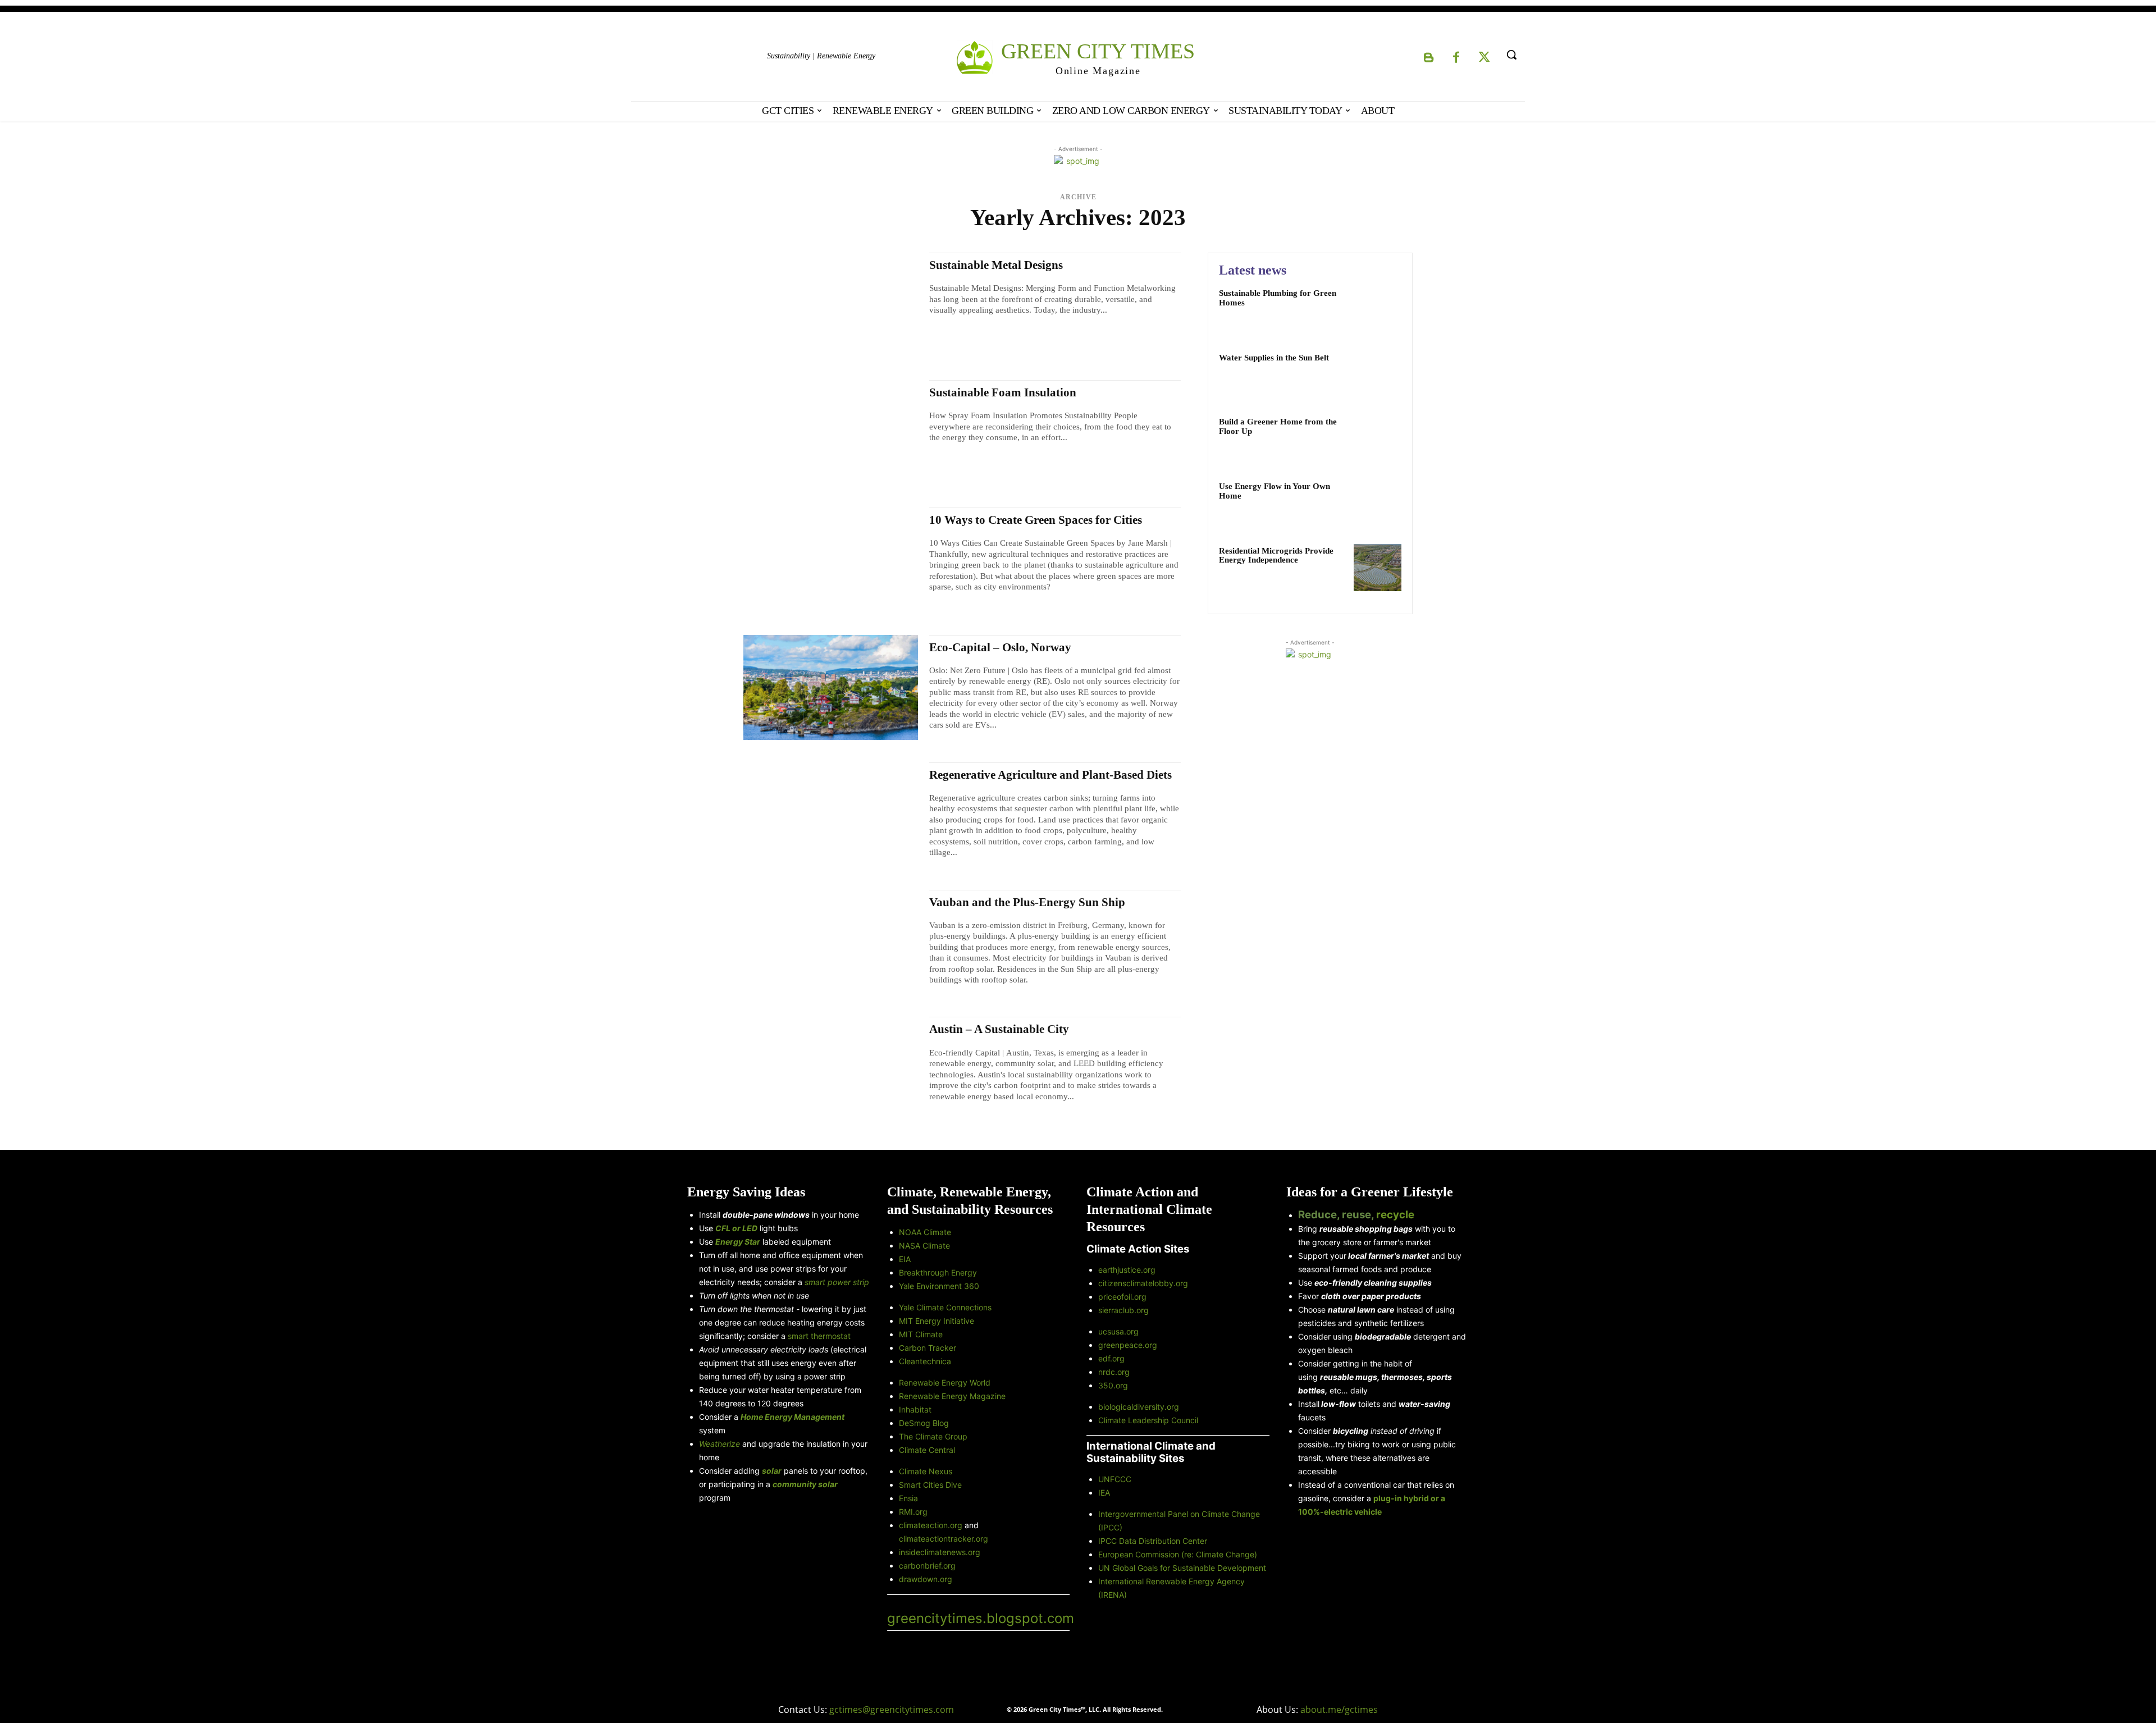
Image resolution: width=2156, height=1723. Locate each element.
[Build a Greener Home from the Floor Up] (1378, 439)
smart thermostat (819, 1336)
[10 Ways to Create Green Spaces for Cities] (831, 560)
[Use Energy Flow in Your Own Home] (1378, 503)
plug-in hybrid (1402, 1498)
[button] (1511, 54)
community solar (805, 1484)
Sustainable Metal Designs (996, 265)
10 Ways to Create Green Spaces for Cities (1036, 520)
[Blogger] (1428, 58)
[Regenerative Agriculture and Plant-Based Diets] (831, 815)
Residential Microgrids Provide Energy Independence (1276, 556)
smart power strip (837, 1282)
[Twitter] (1484, 58)
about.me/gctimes (1339, 1710)
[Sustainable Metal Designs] (831, 305)
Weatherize (720, 1444)
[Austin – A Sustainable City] (831, 1069)
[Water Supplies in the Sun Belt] (1378, 375)
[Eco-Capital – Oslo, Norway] (831, 687)
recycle (1395, 1215)
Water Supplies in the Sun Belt (1274, 358)
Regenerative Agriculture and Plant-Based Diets (1050, 775)
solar (772, 1471)
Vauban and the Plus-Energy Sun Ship (1027, 902)
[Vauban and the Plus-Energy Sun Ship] (831, 942)
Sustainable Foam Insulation (1003, 392)
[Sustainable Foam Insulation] (831, 433)
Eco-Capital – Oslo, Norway (1000, 647)
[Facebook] (1456, 58)
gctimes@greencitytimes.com (892, 1710)
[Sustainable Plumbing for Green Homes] (1378, 310)
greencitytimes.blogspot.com (981, 1618)
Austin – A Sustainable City (999, 1029)
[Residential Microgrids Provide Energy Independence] (1378, 568)
